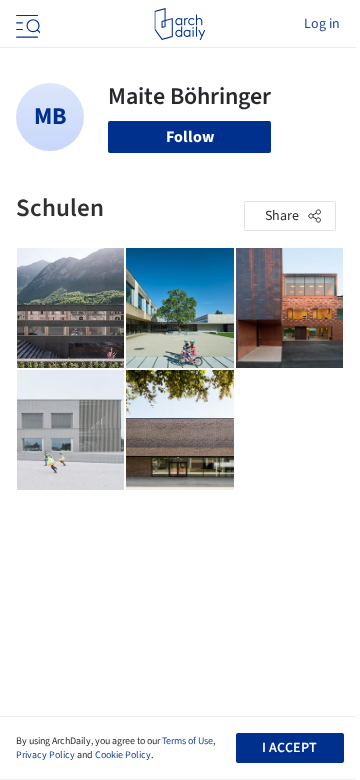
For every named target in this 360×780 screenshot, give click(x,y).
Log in (322, 24)
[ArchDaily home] (179, 24)
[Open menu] (26, 24)
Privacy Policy (45, 755)
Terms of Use (187, 741)
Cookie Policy (123, 755)
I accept (289, 748)
